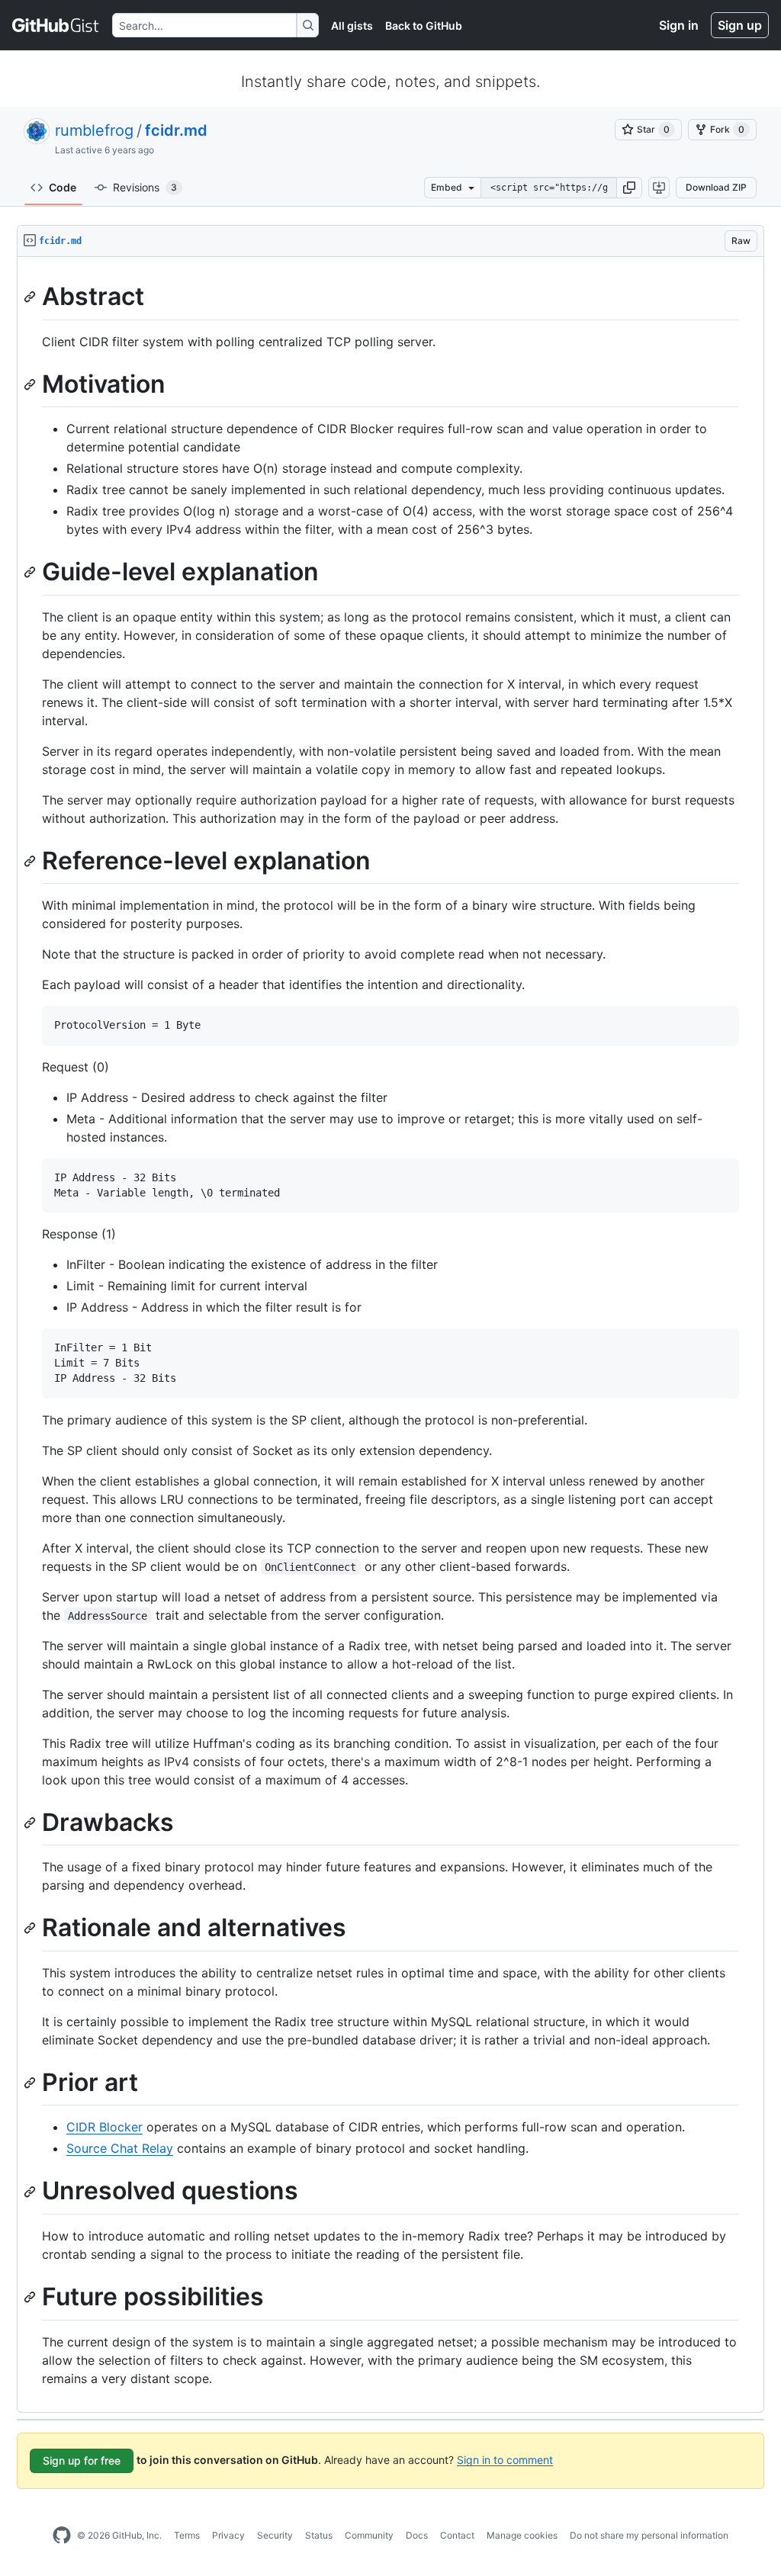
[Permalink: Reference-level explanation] (31, 861)
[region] (390, 1335)
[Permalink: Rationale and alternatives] (31, 1929)
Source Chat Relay (120, 2148)
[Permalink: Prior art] (31, 2083)
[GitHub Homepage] (62, 2536)
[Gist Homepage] (56, 25)
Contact (457, 2535)
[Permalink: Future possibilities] (31, 2297)
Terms (187, 2535)
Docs (417, 2535)
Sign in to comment (505, 2459)
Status (319, 2535)
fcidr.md (176, 130)
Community (369, 2535)
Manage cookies (522, 2535)
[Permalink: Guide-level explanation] (31, 573)
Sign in (679, 25)
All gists (352, 26)
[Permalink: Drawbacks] (31, 1823)
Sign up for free (82, 2460)
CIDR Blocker (104, 2127)
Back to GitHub (424, 26)
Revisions (145, 187)
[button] (629, 188)
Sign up (740, 25)
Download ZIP (716, 187)
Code (63, 187)
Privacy (228, 2535)
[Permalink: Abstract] (31, 297)
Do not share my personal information (649, 2535)
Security (275, 2535)
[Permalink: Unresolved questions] (31, 2192)
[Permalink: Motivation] (31, 384)
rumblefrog (94, 130)
